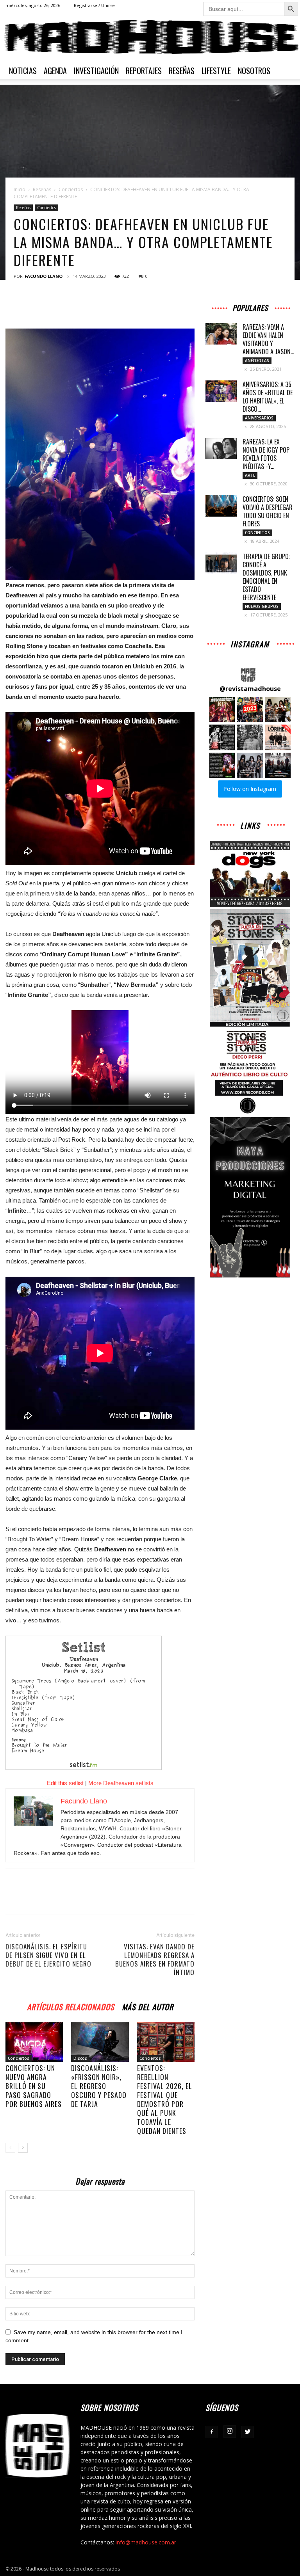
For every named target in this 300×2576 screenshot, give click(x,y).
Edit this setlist (65, 1783)
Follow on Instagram (250, 789)
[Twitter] (248, 2432)
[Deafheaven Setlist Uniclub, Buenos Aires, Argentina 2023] (100, 1703)
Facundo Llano (44, 276)
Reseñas (182, 71)
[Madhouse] (150, 37)
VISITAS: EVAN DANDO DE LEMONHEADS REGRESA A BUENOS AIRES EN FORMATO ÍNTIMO (155, 1960)
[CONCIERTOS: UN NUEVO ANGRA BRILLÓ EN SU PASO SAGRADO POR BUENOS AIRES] (34, 2042)
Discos (80, 2058)
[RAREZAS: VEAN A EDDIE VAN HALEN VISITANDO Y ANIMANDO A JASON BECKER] (221, 334)
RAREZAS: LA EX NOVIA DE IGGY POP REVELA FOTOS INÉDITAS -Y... (266, 454)
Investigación (96, 71)
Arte (250, 475)
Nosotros (254, 71)
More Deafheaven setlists (121, 1783)
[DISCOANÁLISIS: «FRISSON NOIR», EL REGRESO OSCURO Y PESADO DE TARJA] (100, 2042)
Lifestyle (216, 71)
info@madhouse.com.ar (146, 2542)
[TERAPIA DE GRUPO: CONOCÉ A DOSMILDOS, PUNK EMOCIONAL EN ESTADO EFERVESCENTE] (221, 563)
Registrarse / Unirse (94, 5)
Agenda (55, 71)
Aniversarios (259, 418)
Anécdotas (257, 361)
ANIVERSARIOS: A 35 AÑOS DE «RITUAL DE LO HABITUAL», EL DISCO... (268, 397)
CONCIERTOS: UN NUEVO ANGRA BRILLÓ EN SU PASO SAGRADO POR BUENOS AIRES (34, 2086)
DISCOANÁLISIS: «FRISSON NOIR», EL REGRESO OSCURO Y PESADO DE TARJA (99, 2086)
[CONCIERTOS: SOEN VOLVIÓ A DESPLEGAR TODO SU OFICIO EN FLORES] (221, 506)
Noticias (23, 71)
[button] (222, 710)
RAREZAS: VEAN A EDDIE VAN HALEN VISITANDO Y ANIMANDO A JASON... (268, 339)
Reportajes (144, 71)
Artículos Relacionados (71, 2006)
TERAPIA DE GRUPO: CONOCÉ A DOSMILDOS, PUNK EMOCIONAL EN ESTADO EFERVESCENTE (266, 577)
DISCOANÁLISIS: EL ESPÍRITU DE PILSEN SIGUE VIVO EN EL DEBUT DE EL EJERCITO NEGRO (48, 1955)
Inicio (20, 189)
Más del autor (148, 2006)
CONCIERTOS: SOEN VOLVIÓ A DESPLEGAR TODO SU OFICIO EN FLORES (268, 511)
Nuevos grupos (262, 606)
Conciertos (71, 189)
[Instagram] (230, 2432)
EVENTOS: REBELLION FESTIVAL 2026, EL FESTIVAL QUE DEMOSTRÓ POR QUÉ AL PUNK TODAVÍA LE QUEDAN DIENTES (165, 2099)
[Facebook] (212, 2432)
